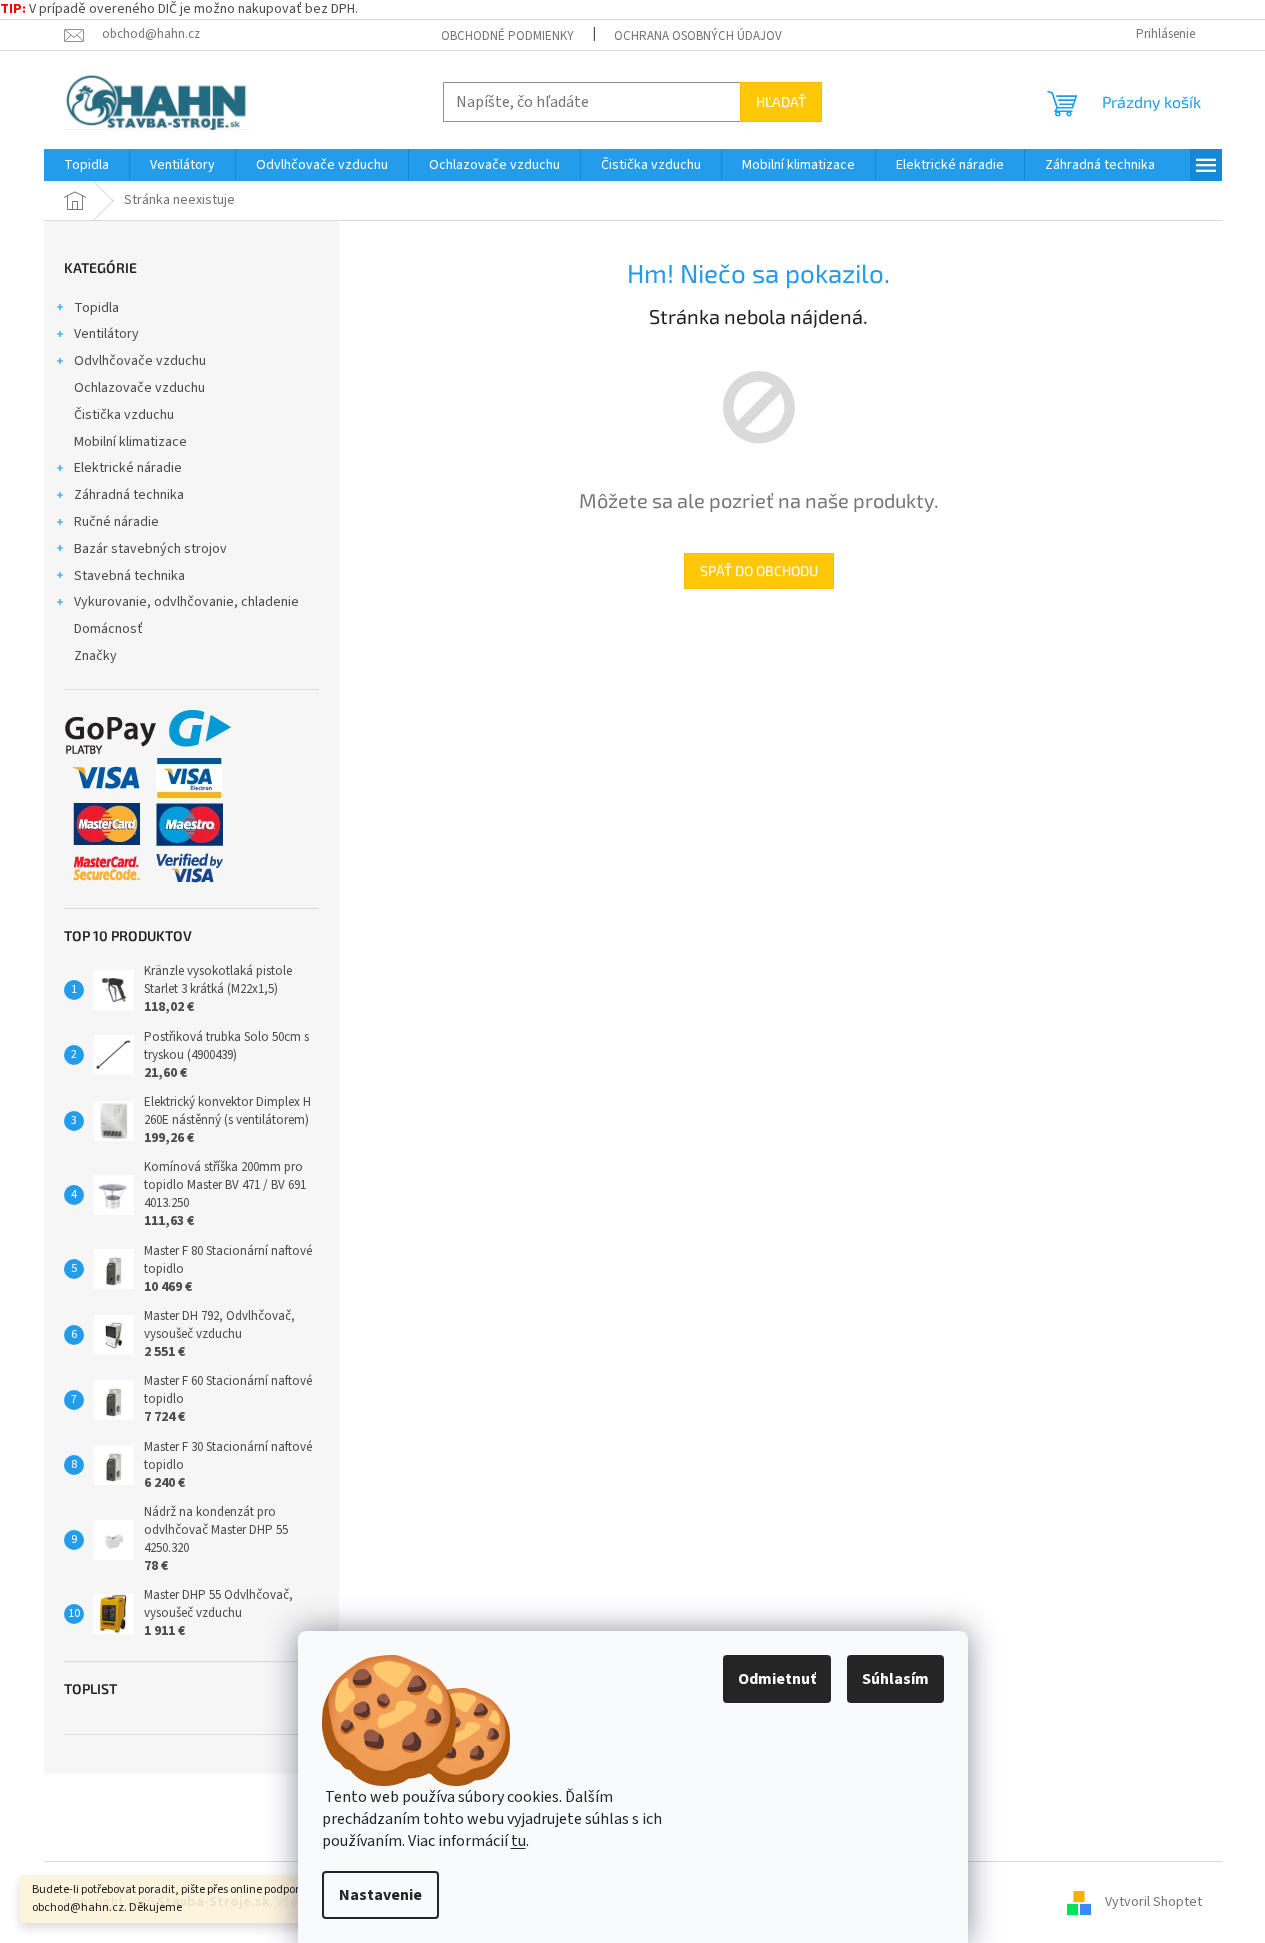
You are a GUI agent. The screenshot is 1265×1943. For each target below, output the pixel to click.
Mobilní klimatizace (130, 442)
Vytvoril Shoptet (1153, 1902)
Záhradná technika (129, 495)
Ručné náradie (116, 522)
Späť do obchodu (759, 570)
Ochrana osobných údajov (698, 36)
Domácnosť (108, 629)
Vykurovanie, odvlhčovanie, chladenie (186, 602)
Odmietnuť (777, 1679)
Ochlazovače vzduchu (139, 388)
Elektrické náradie (128, 468)
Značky (95, 656)
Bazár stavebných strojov (150, 549)
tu (518, 1841)
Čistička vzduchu (124, 415)
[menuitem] (86, 165)
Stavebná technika (129, 576)
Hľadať (781, 101)
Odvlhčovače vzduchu (140, 361)
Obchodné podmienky (507, 36)
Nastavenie (380, 1895)
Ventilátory (106, 334)
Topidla (96, 308)
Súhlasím (895, 1679)
